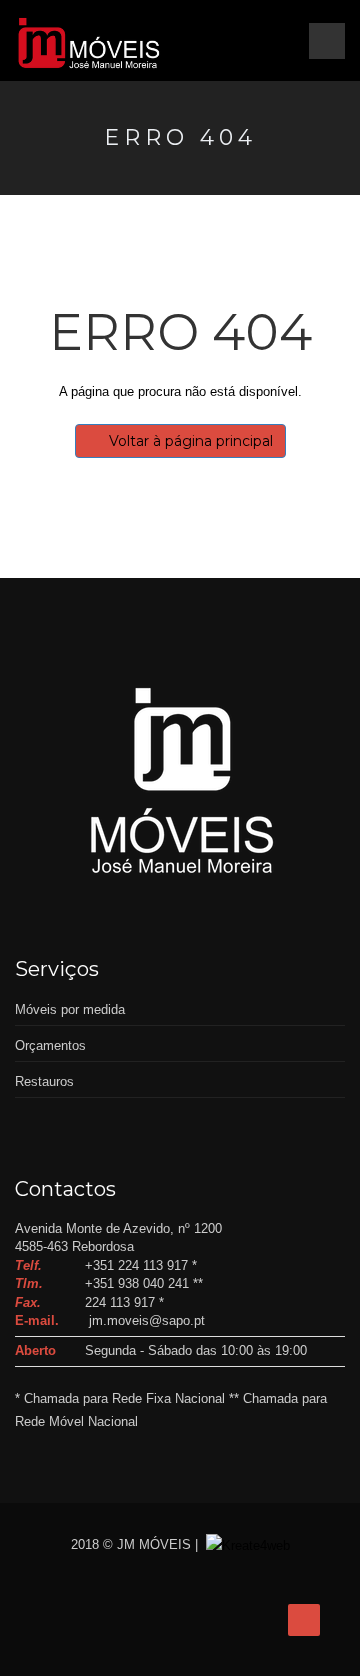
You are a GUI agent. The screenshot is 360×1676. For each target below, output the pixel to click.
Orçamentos (50, 1045)
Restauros (44, 1081)
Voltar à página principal (191, 441)
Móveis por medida (70, 1009)
